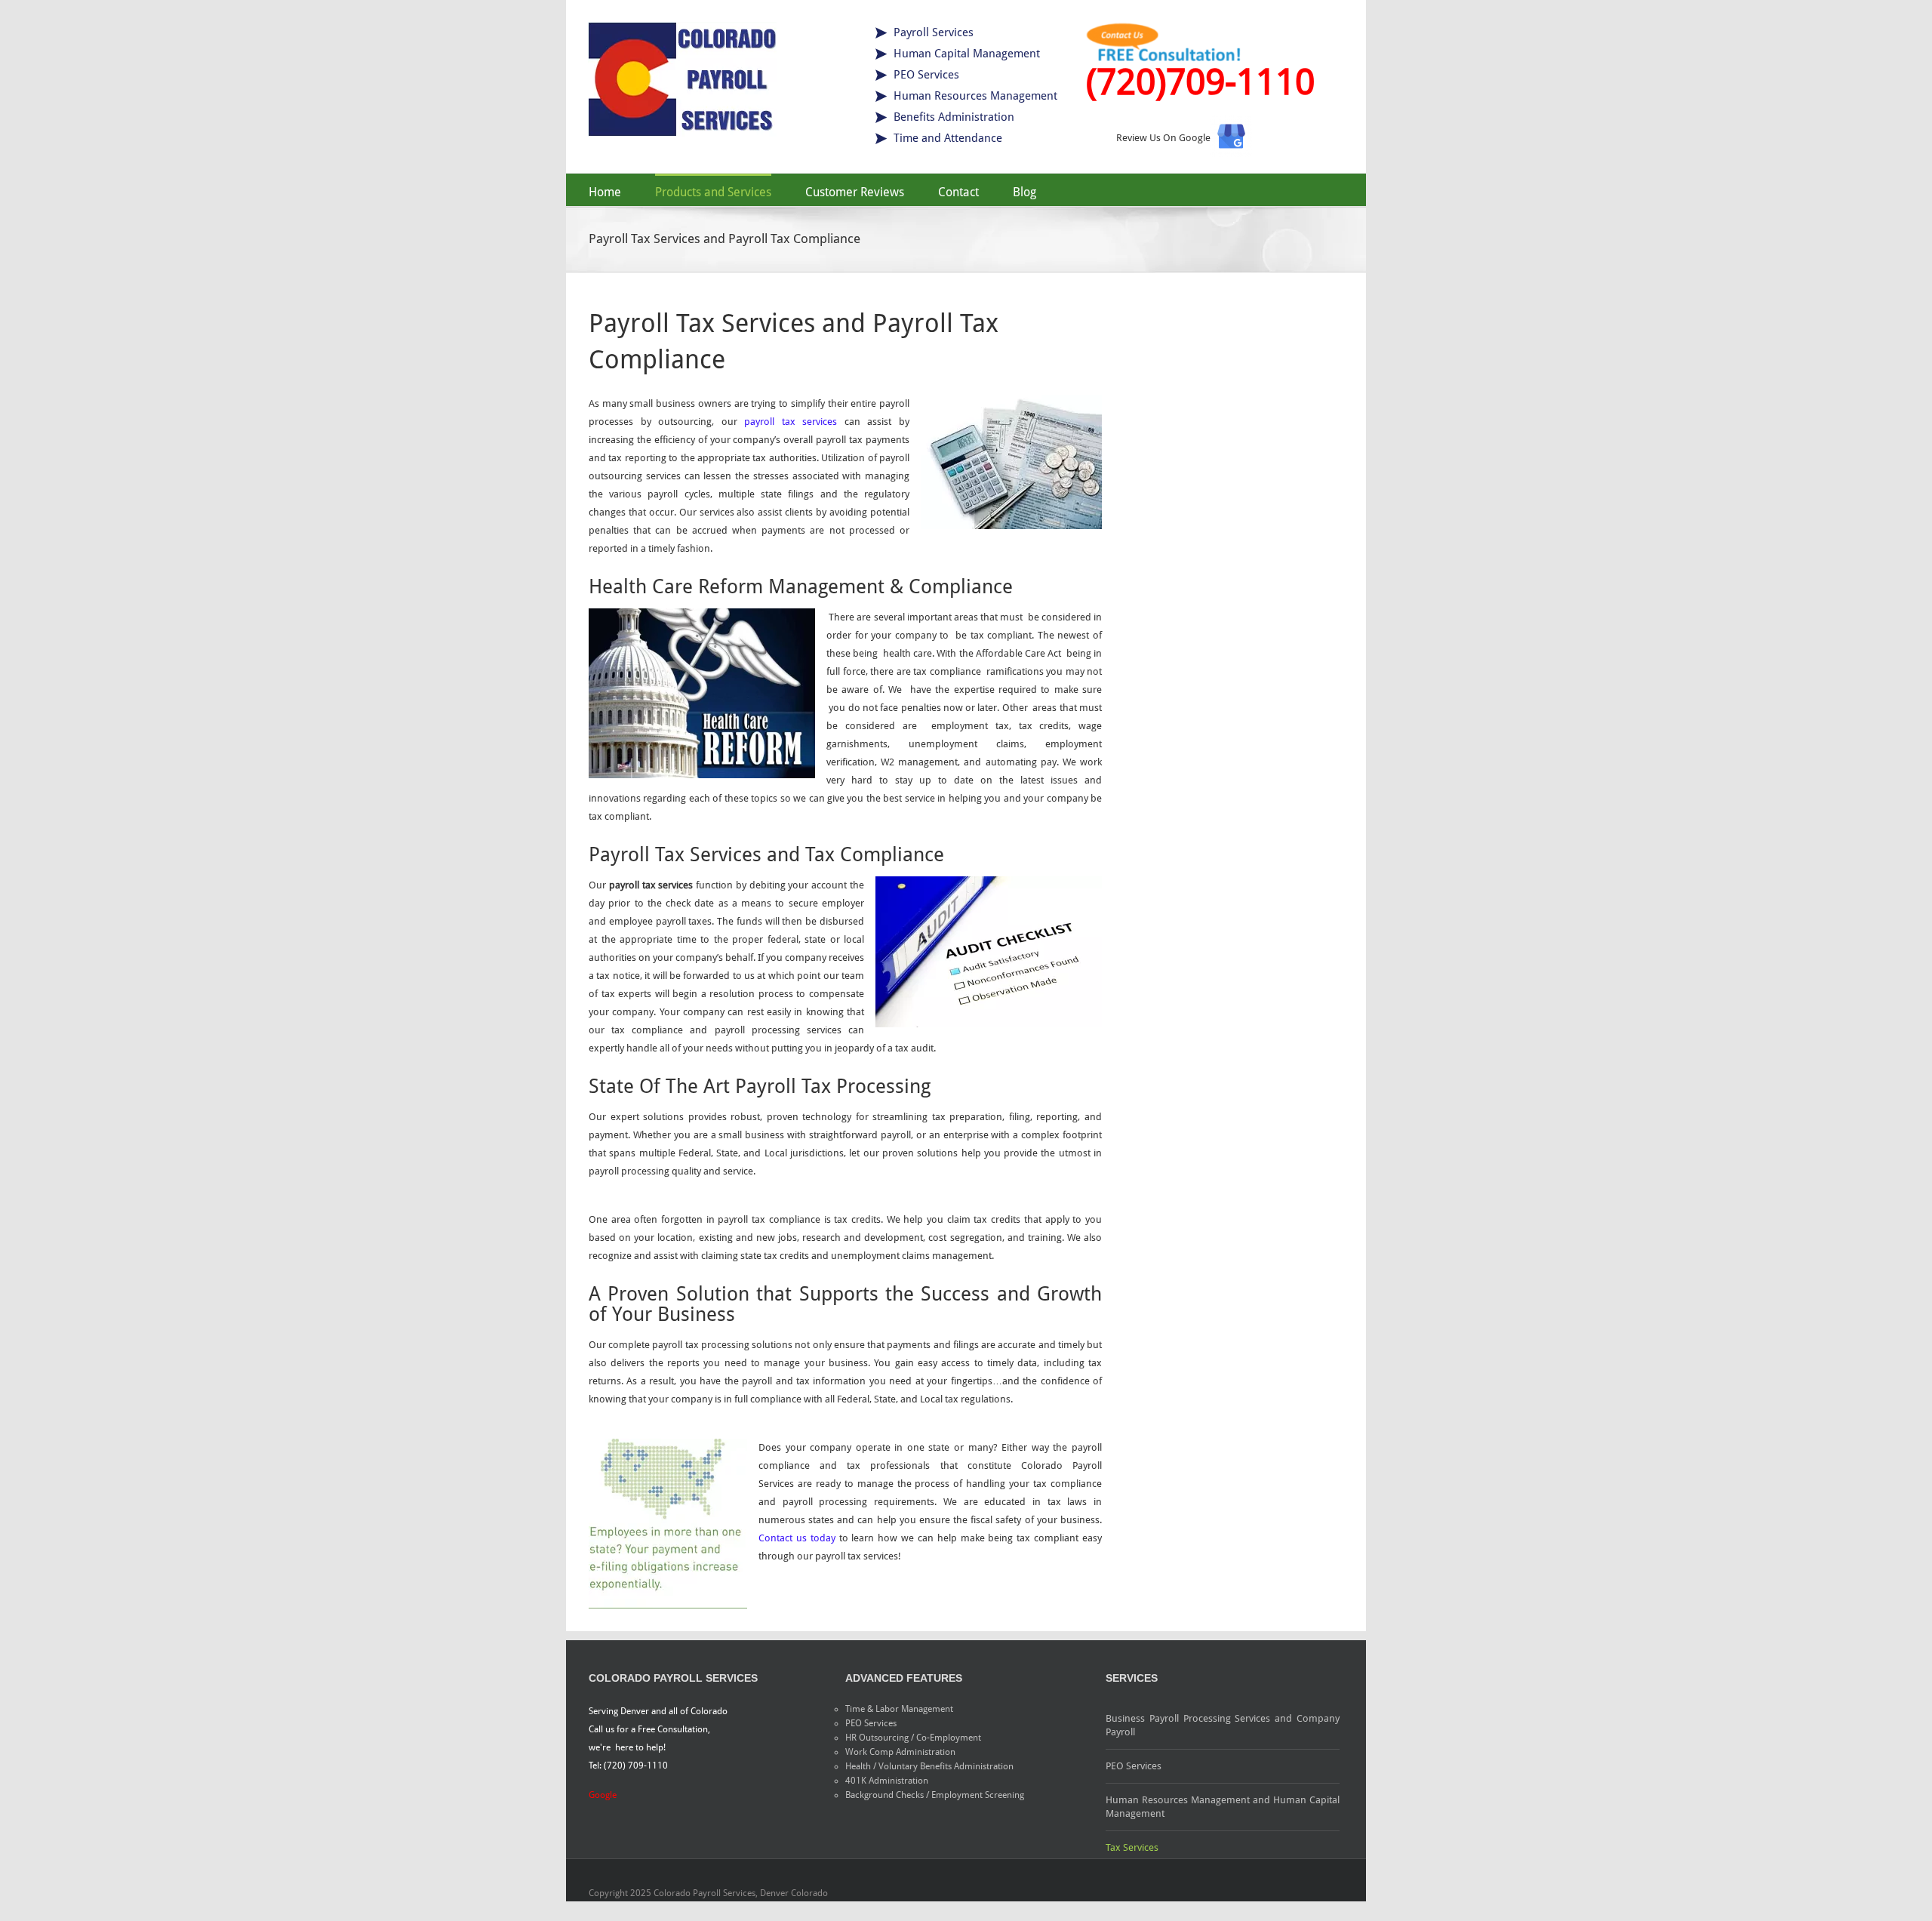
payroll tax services (794, 422)
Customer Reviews (855, 192)
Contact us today (797, 1538)
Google (603, 1795)
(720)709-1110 (1200, 82)
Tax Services (1132, 1847)
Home (605, 192)
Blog (1024, 192)
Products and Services (713, 192)
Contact (958, 192)
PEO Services (1134, 1766)
